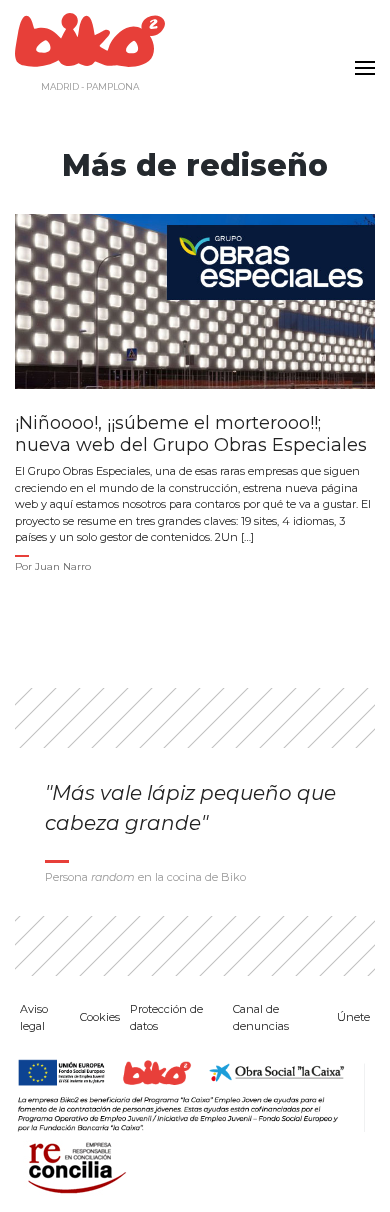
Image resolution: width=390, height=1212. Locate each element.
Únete (353, 1017)
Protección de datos (166, 1017)
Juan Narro (63, 566)
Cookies (100, 1017)
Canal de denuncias (261, 1017)
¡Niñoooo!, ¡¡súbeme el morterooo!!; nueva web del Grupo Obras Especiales (191, 434)
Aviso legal (34, 1017)
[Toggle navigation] (360, 56)
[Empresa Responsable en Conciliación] (73, 1166)
